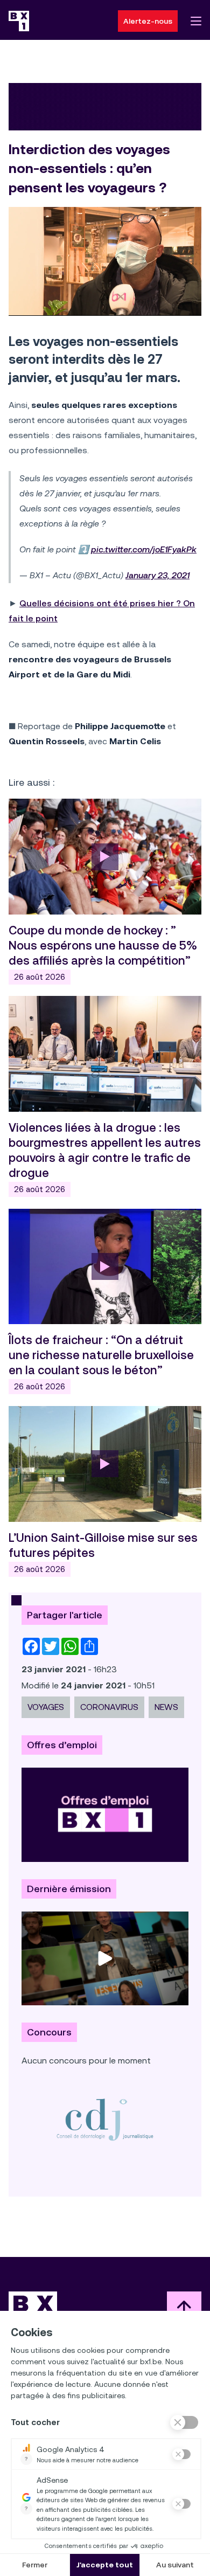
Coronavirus (109, 1707)
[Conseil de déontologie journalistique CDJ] (105, 2119)
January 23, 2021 (157, 575)
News (166, 1707)
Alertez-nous (148, 21)
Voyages (46, 1707)
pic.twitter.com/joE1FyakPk (144, 549)
